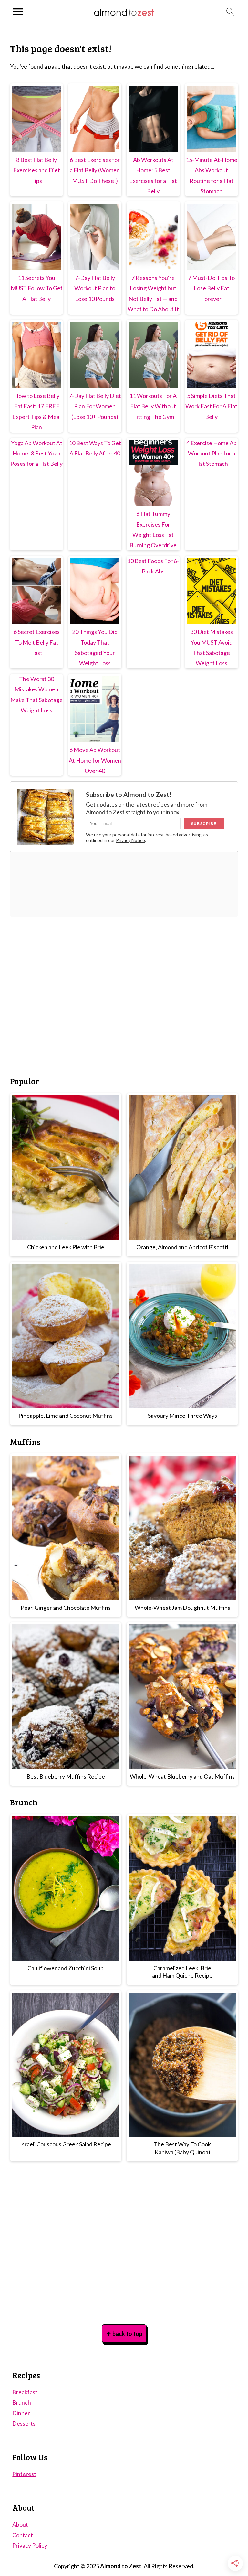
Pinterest (24, 2474)
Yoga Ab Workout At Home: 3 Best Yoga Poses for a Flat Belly (36, 453)
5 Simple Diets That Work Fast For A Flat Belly (211, 406)
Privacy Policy (30, 2545)
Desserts (24, 2423)
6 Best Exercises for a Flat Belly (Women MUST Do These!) (95, 170)
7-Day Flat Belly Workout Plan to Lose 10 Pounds (95, 288)
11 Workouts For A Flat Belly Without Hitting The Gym (153, 406)
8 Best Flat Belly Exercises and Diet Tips (37, 170)
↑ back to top (124, 2334)
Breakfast (25, 2392)
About (20, 2524)
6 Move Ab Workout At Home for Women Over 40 (95, 760)
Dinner (21, 2413)
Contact (23, 2535)
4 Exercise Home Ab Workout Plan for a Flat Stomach (212, 453)
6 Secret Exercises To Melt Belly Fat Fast (37, 642)
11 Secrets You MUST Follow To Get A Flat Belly (37, 288)
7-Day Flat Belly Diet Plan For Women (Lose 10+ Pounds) (95, 406)
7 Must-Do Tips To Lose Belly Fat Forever (211, 288)
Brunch (22, 2402)
